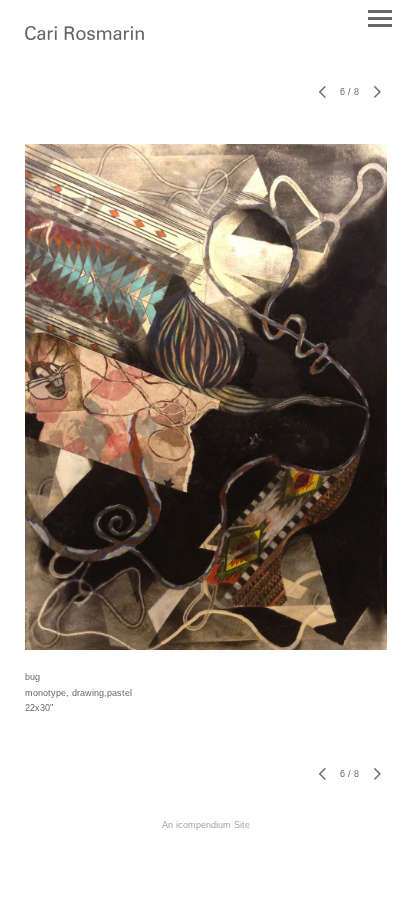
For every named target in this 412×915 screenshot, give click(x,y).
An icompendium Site (206, 825)
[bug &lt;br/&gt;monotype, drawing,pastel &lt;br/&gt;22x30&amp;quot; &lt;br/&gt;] (206, 397)
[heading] (84, 34)
